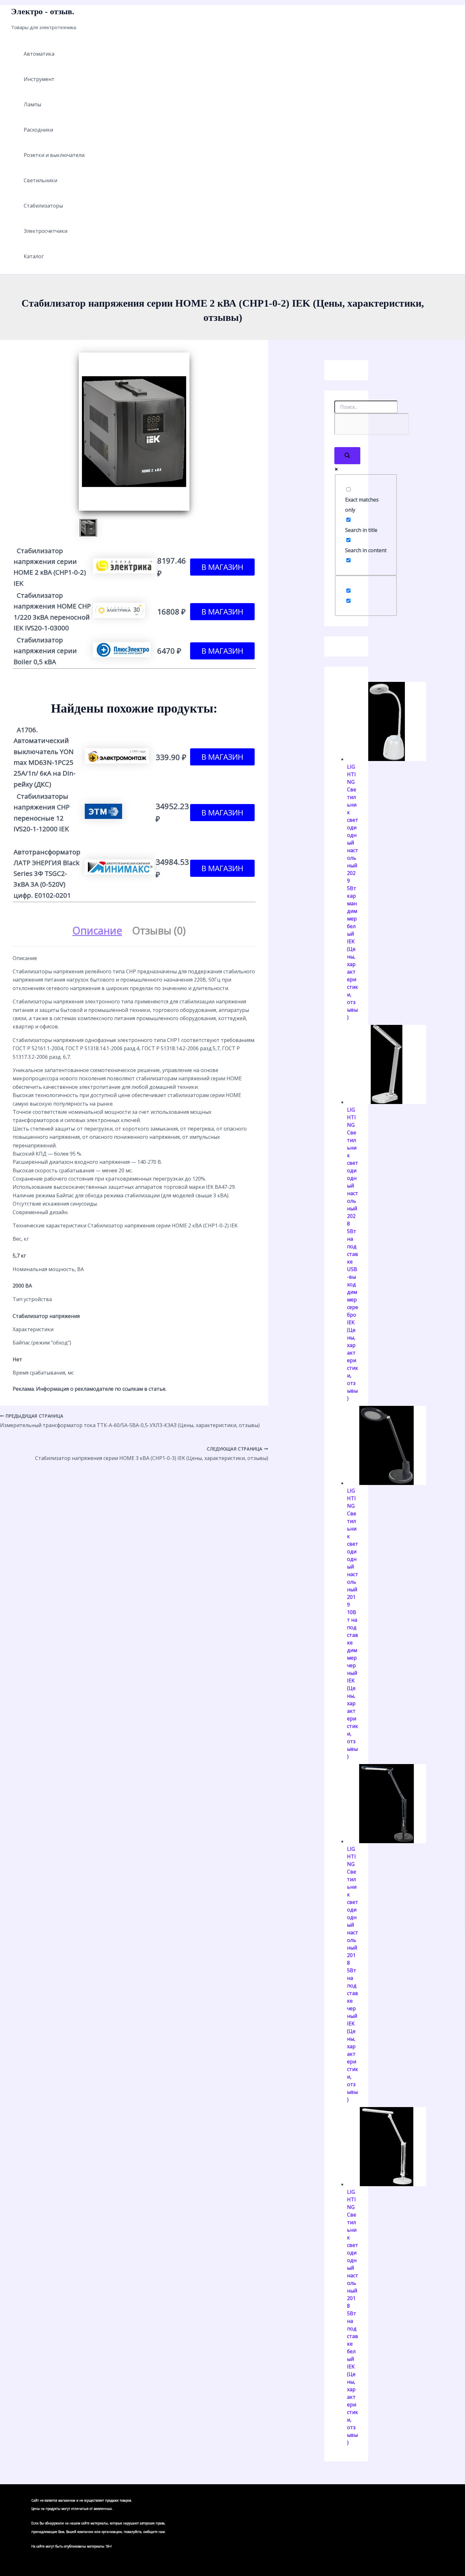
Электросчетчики (46, 231)
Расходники (38, 130)
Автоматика (39, 54)
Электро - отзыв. (43, 12)
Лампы (32, 104)
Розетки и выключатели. (55, 155)
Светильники (40, 180)
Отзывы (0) (159, 930)
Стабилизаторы (43, 206)
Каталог (34, 256)
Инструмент (39, 79)
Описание (97, 930)
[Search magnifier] (347, 456)
